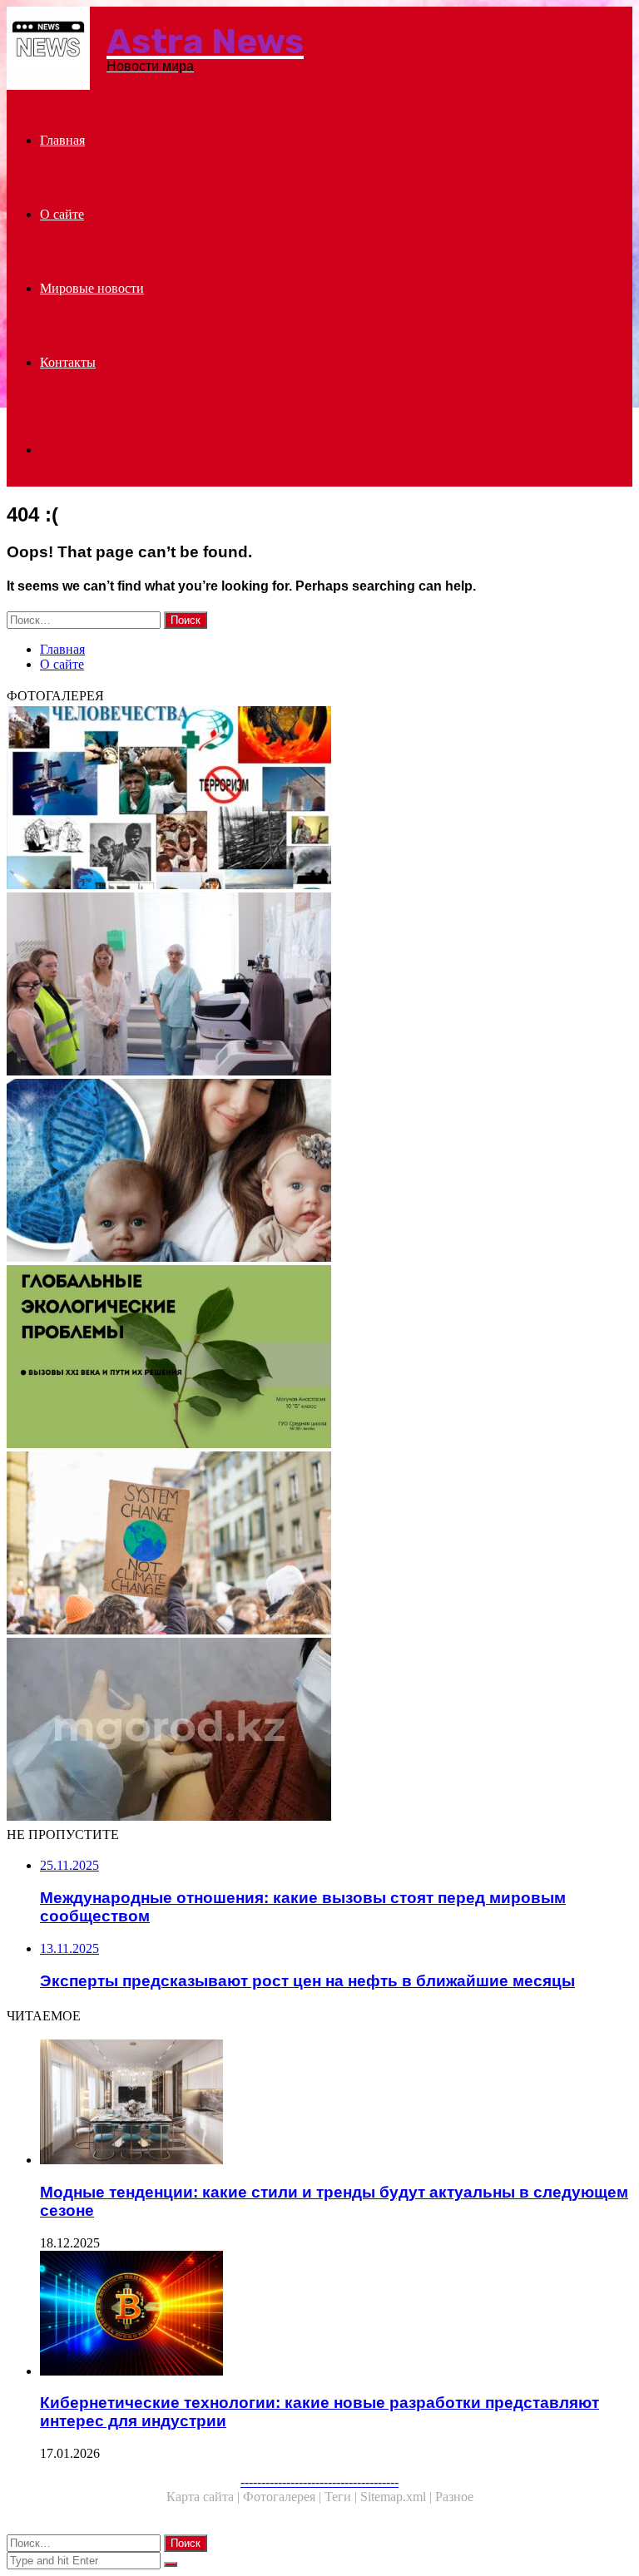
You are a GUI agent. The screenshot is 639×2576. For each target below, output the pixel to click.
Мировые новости (92, 288)
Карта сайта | (205, 2497)
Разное (454, 2497)
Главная (62, 140)
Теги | (342, 2497)
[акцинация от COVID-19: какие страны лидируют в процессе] (319, 1731)
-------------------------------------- (319, 2482)
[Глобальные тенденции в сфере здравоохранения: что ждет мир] (319, 799)
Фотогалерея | (284, 2497)
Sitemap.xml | (398, 2497)
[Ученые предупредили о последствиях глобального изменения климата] (319, 1545)
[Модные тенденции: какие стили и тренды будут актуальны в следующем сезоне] (336, 2104)
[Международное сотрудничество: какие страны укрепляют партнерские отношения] (319, 986)
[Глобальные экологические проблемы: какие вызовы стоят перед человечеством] (319, 1358)
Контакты (68, 362)
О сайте (62, 214)
